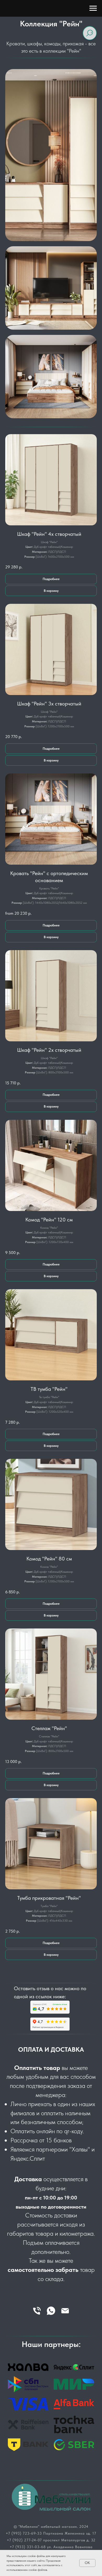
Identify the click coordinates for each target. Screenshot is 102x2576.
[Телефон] (37, 2311)
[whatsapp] (51, 2311)
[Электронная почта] (65, 2311)
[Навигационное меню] (93, 8)
